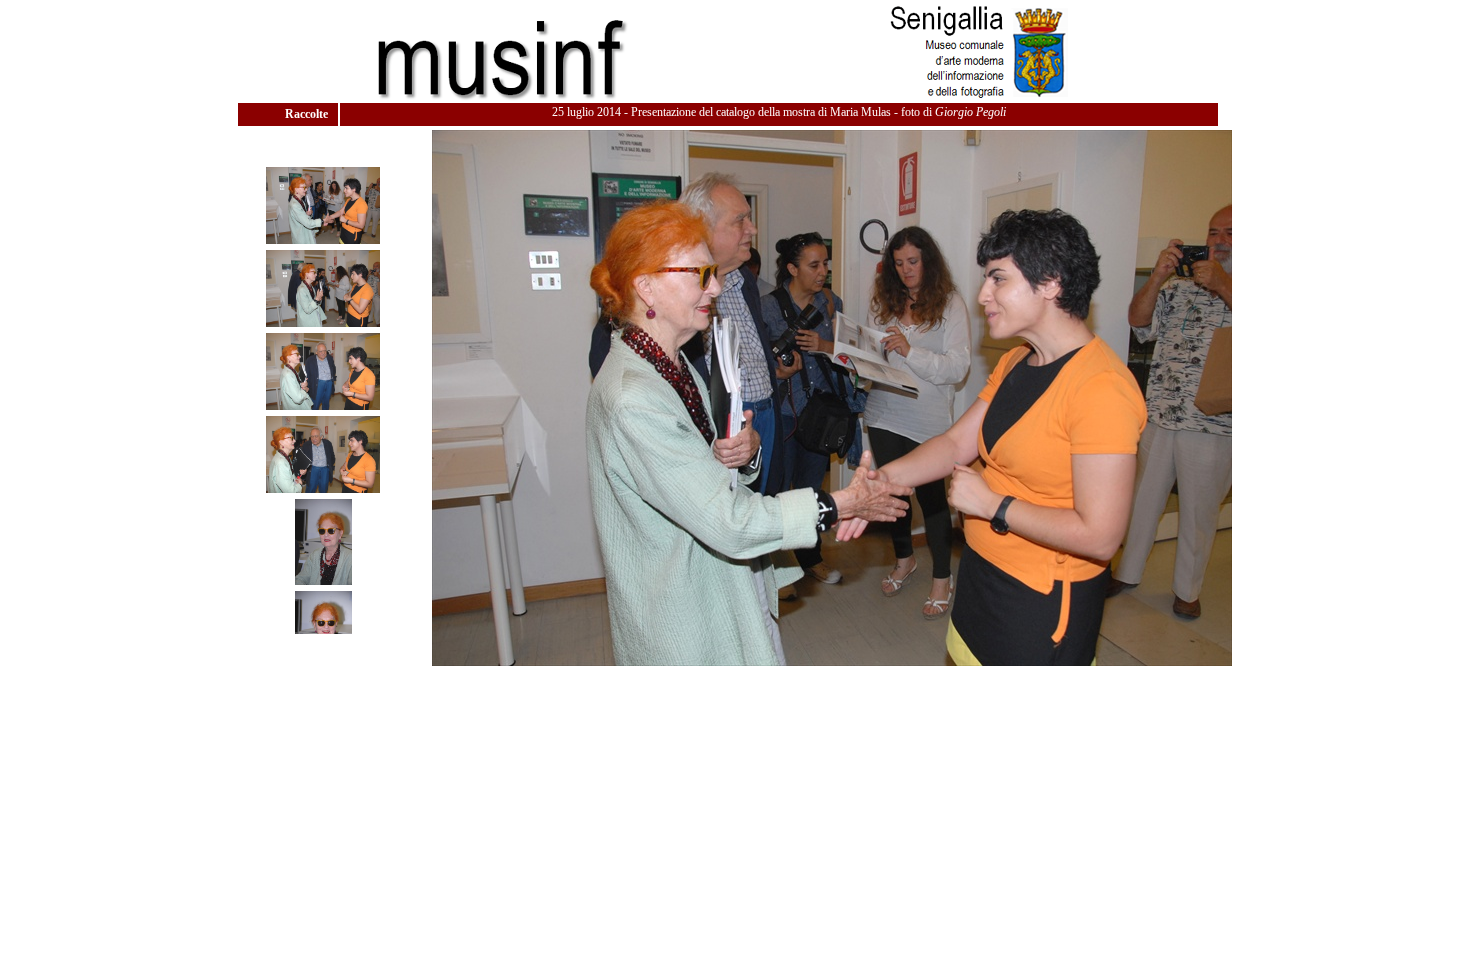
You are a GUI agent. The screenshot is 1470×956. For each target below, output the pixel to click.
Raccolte (308, 114)
